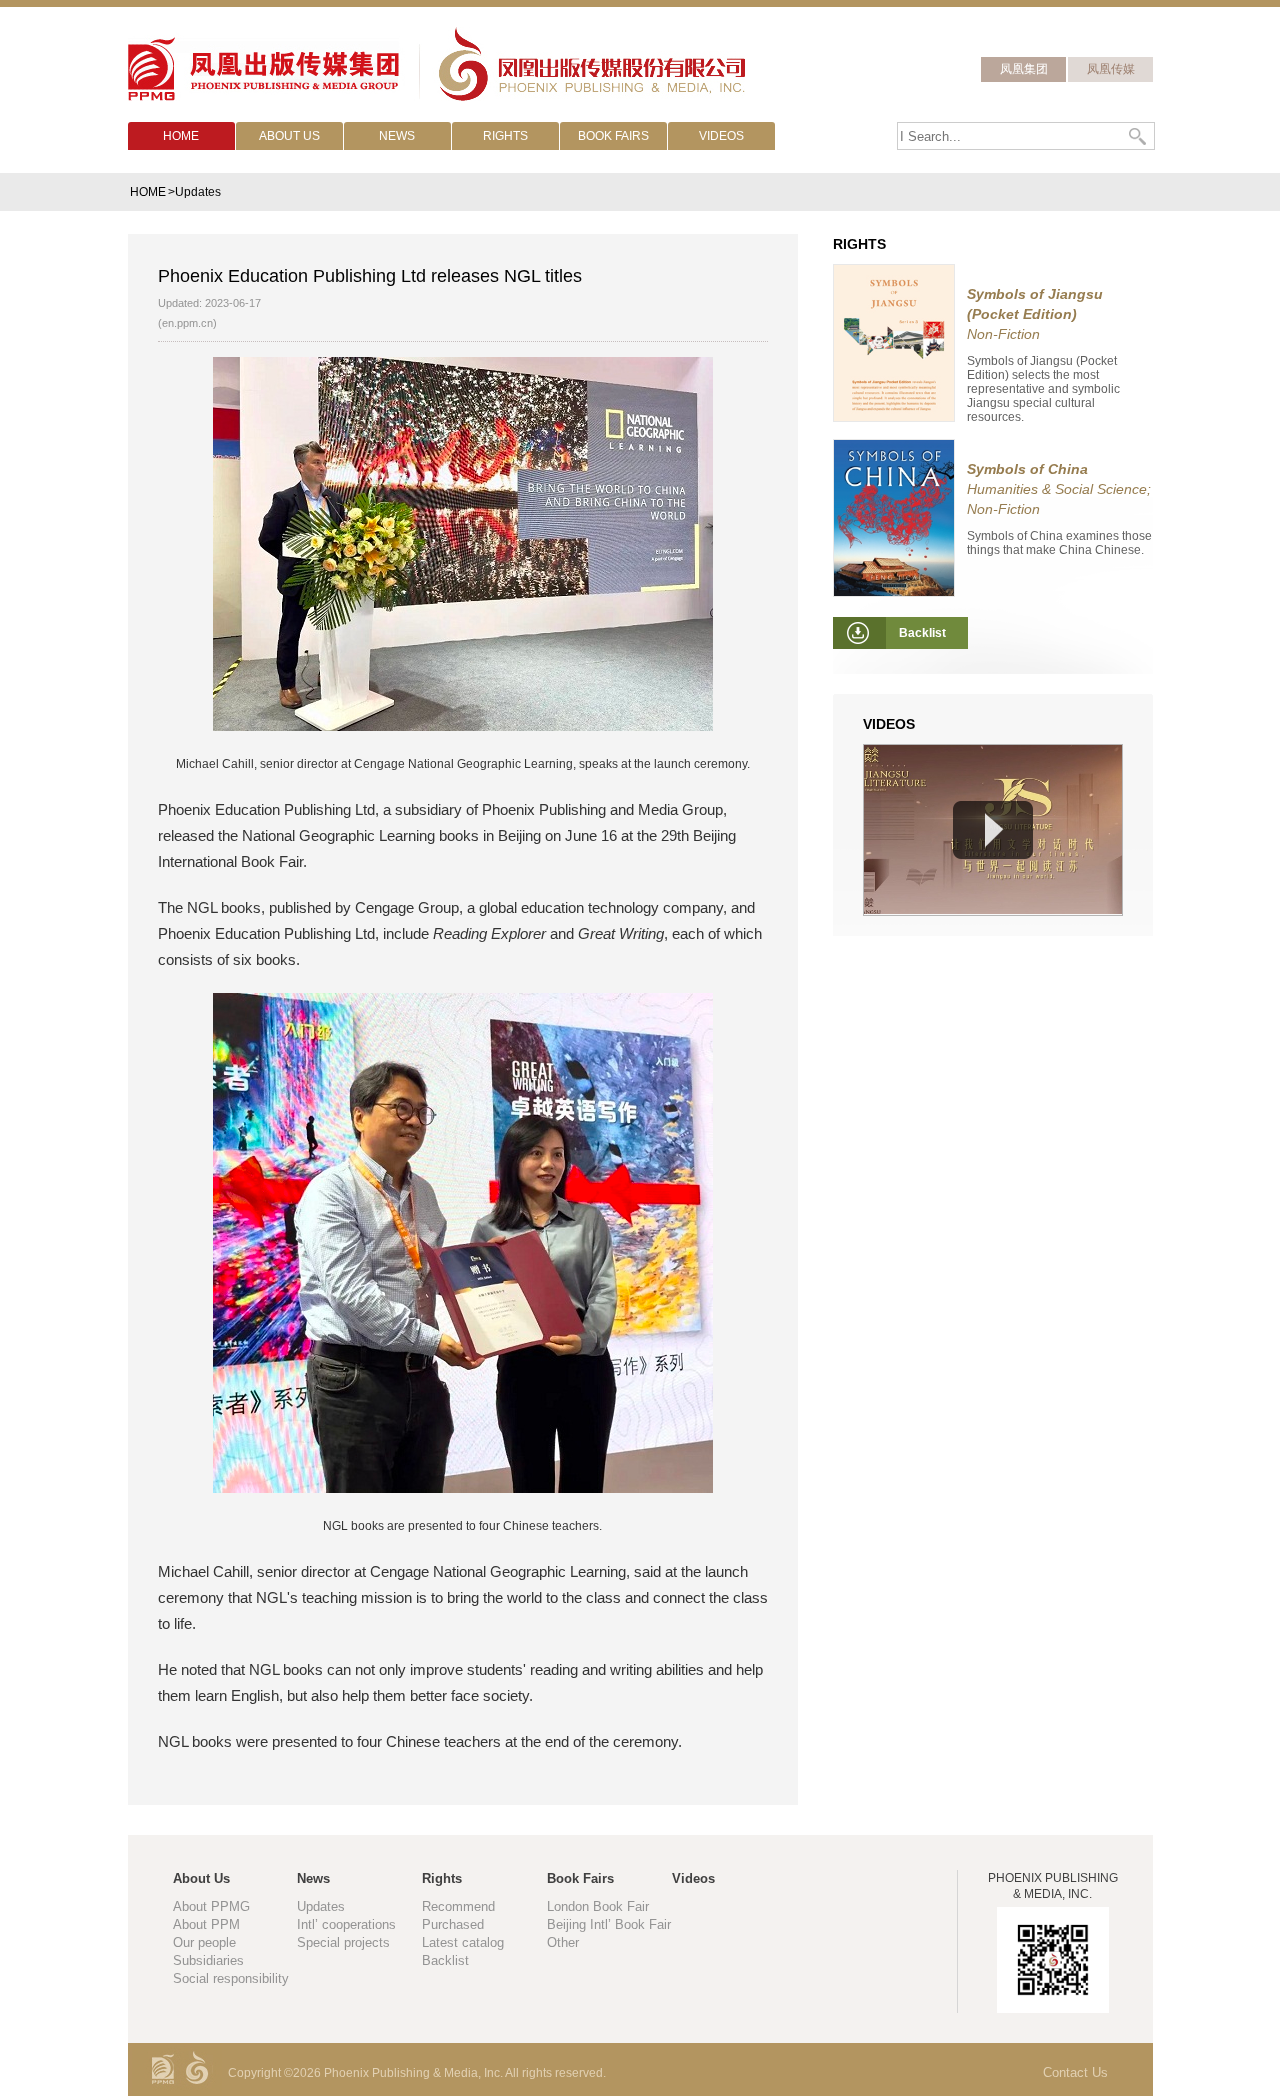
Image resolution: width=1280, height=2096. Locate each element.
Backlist (445, 1960)
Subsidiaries (208, 1960)
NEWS (397, 136)
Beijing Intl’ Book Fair (609, 1924)
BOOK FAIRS (613, 136)
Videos (693, 1878)
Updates (321, 1906)
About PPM (206, 1924)
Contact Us (1075, 2072)
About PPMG (211, 1906)
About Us (201, 1878)
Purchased (453, 1924)
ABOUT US (289, 136)
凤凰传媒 (1111, 69)
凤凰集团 (1024, 69)
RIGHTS (505, 136)
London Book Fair (598, 1906)
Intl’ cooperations (346, 1924)
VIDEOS (721, 136)
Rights (442, 1878)
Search (1139, 136)
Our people (204, 1942)
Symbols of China (1027, 469)
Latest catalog (463, 1942)
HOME (181, 136)
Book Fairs (580, 1878)
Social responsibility (231, 1978)
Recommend (458, 1906)
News (313, 1878)
